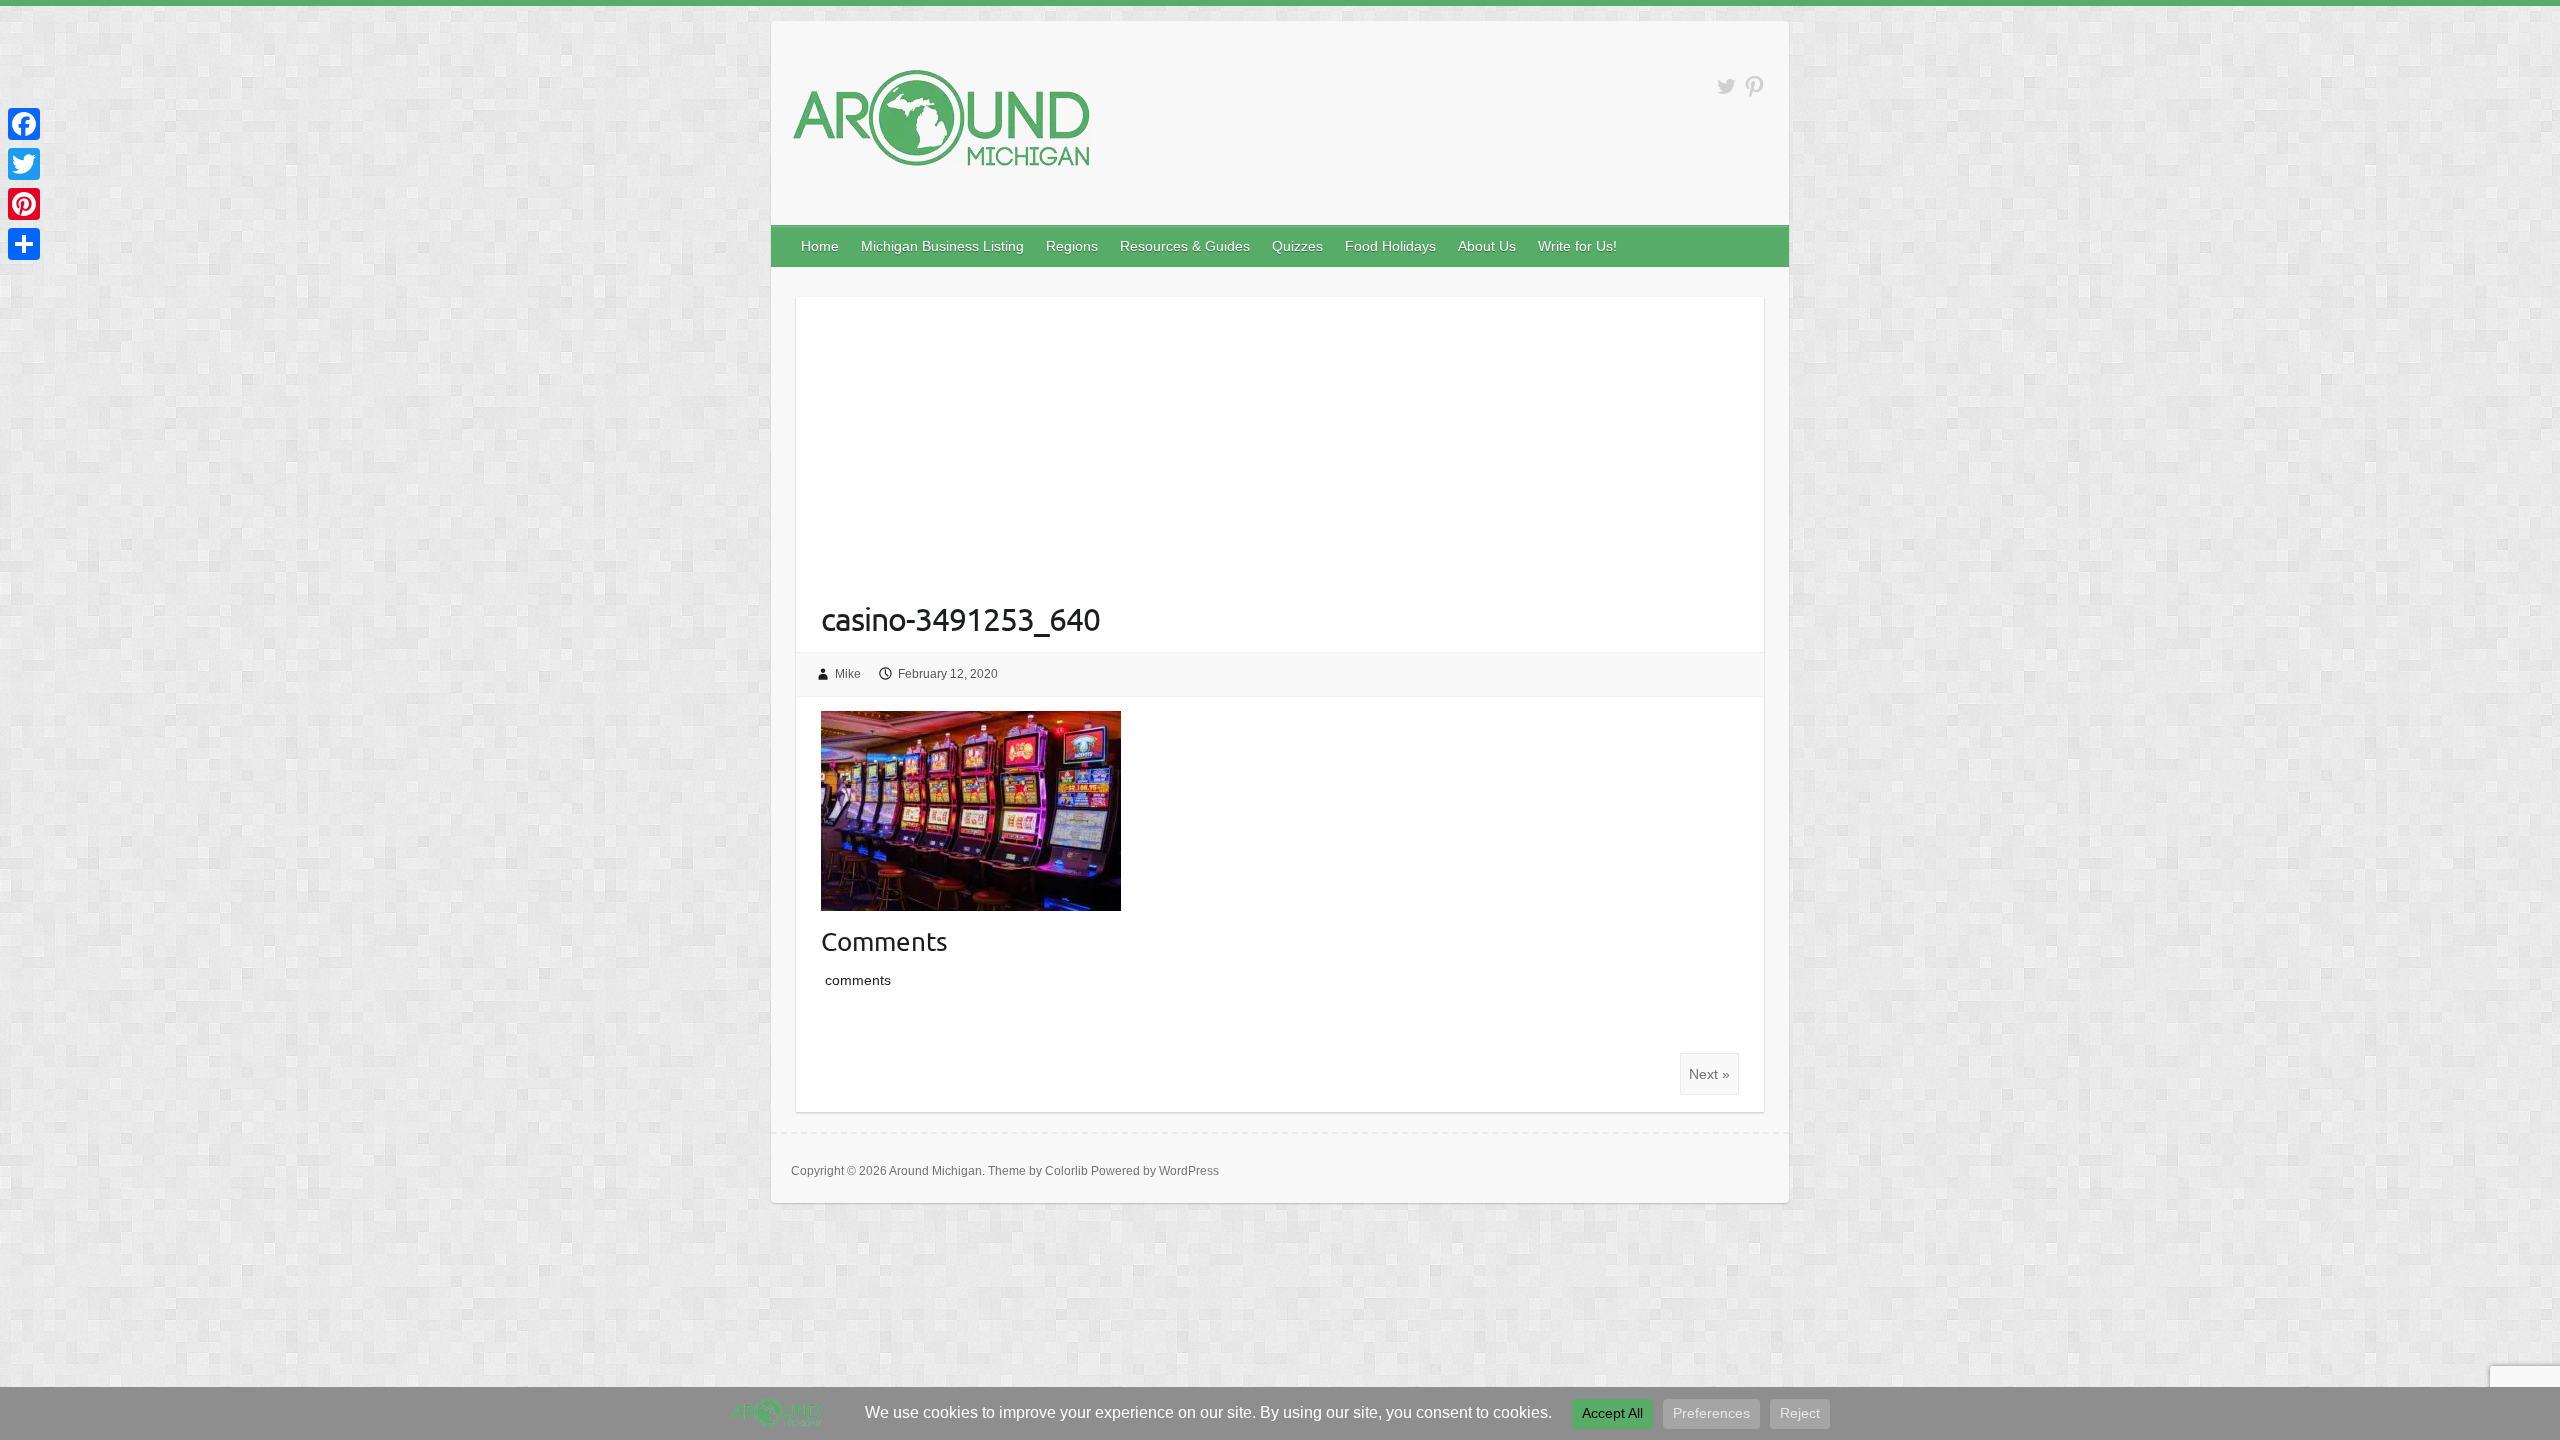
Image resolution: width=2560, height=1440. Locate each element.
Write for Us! (1577, 246)
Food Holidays (1390, 246)
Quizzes (1297, 246)
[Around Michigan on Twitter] (1726, 86)
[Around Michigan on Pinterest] (1754, 86)
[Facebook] (24, 124)
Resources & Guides (1185, 246)
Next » (1709, 1074)
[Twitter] (24, 164)
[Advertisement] (1280, 437)
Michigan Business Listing (942, 246)
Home (820, 246)
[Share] (24, 244)
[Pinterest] (24, 204)
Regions (1072, 246)
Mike (848, 674)
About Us (1487, 246)
